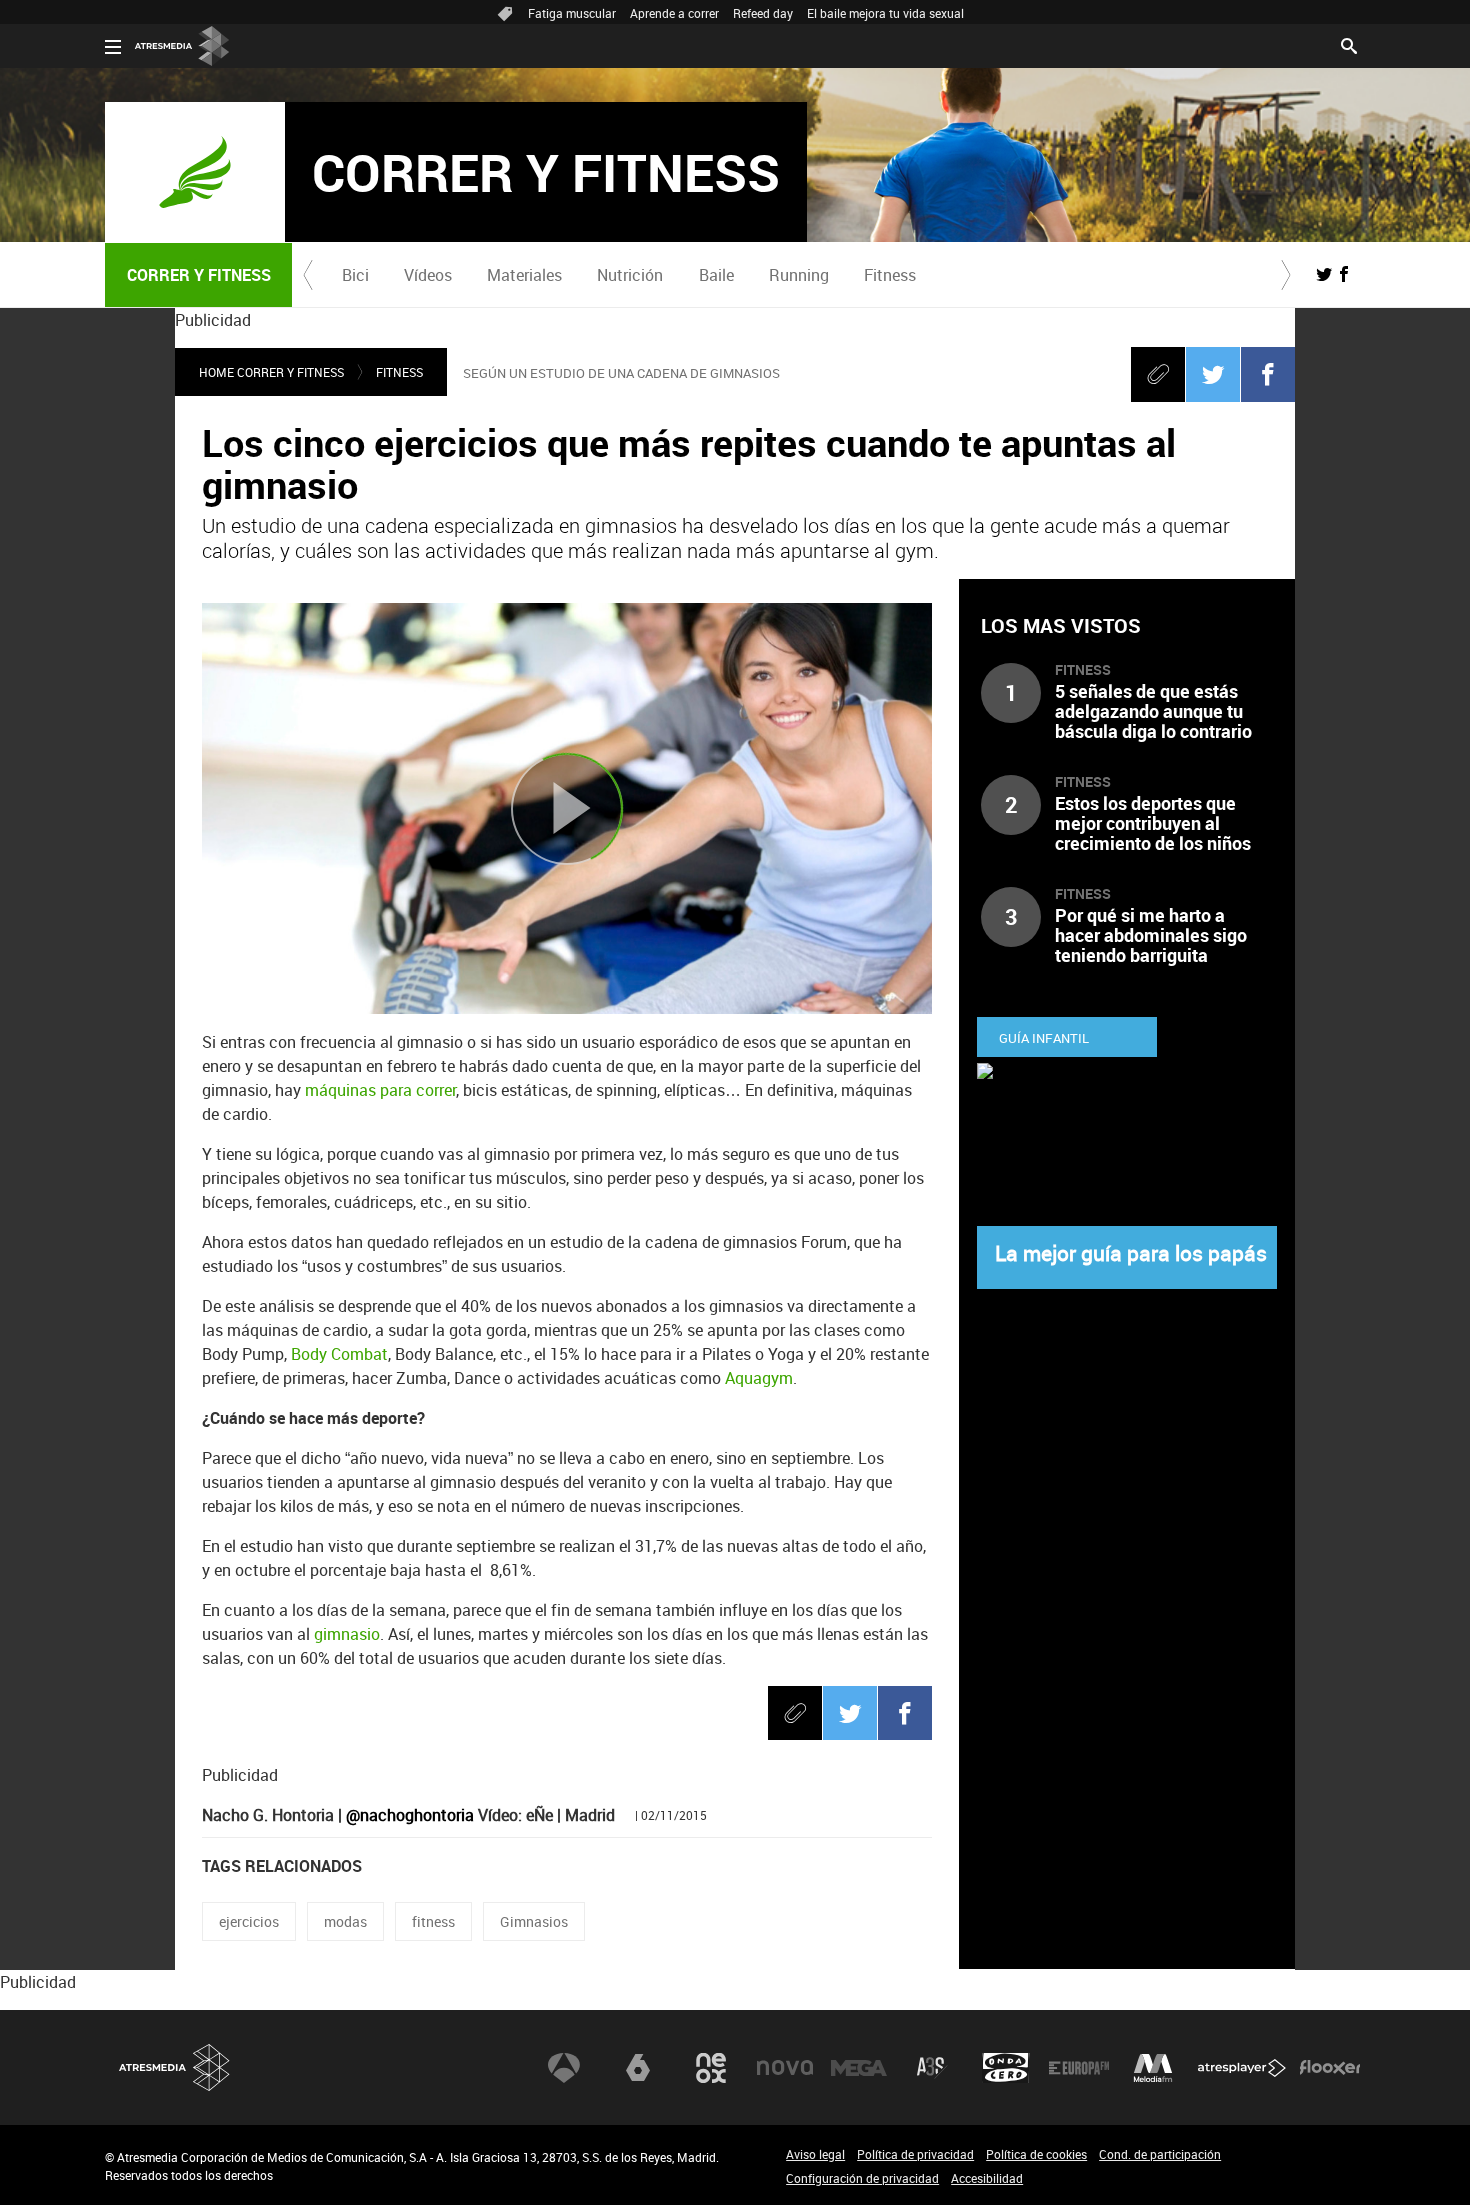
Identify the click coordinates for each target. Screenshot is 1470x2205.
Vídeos (428, 275)
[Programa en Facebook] (1344, 274)
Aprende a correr (674, 13)
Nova (785, 2068)
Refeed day (763, 13)
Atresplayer (1242, 2068)
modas (345, 1921)
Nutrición (630, 275)
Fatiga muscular (572, 13)
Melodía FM (1153, 2068)
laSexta (638, 2068)
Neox (711, 2068)
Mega (859, 2068)
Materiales (524, 275)
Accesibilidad (987, 2178)
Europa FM (1079, 2068)
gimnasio (347, 1634)
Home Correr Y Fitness (271, 372)
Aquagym (759, 1378)
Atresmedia (175, 2067)
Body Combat (339, 1354)
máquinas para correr (380, 1090)
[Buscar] (1349, 44)
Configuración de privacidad (862, 2178)
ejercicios (249, 1921)
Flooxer (1330, 2068)
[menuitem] (355, 275)
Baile (716, 275)
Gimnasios (534, 1921)
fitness (433, 1921)
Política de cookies (1036, 2154)
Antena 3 (564, 2068)
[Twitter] (1213, 374)
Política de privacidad (915, 2154)
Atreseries (932, 2068)
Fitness (890, 275)
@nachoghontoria (410, 1815)
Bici (355, 275)
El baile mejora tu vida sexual (885, 13)
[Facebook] (1268, 374)
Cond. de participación (1160, 2154)
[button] (308, 275)
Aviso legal (815, 2154)
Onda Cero (1006, 2068)
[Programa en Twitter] (1324, 274)
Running (799, 275)
